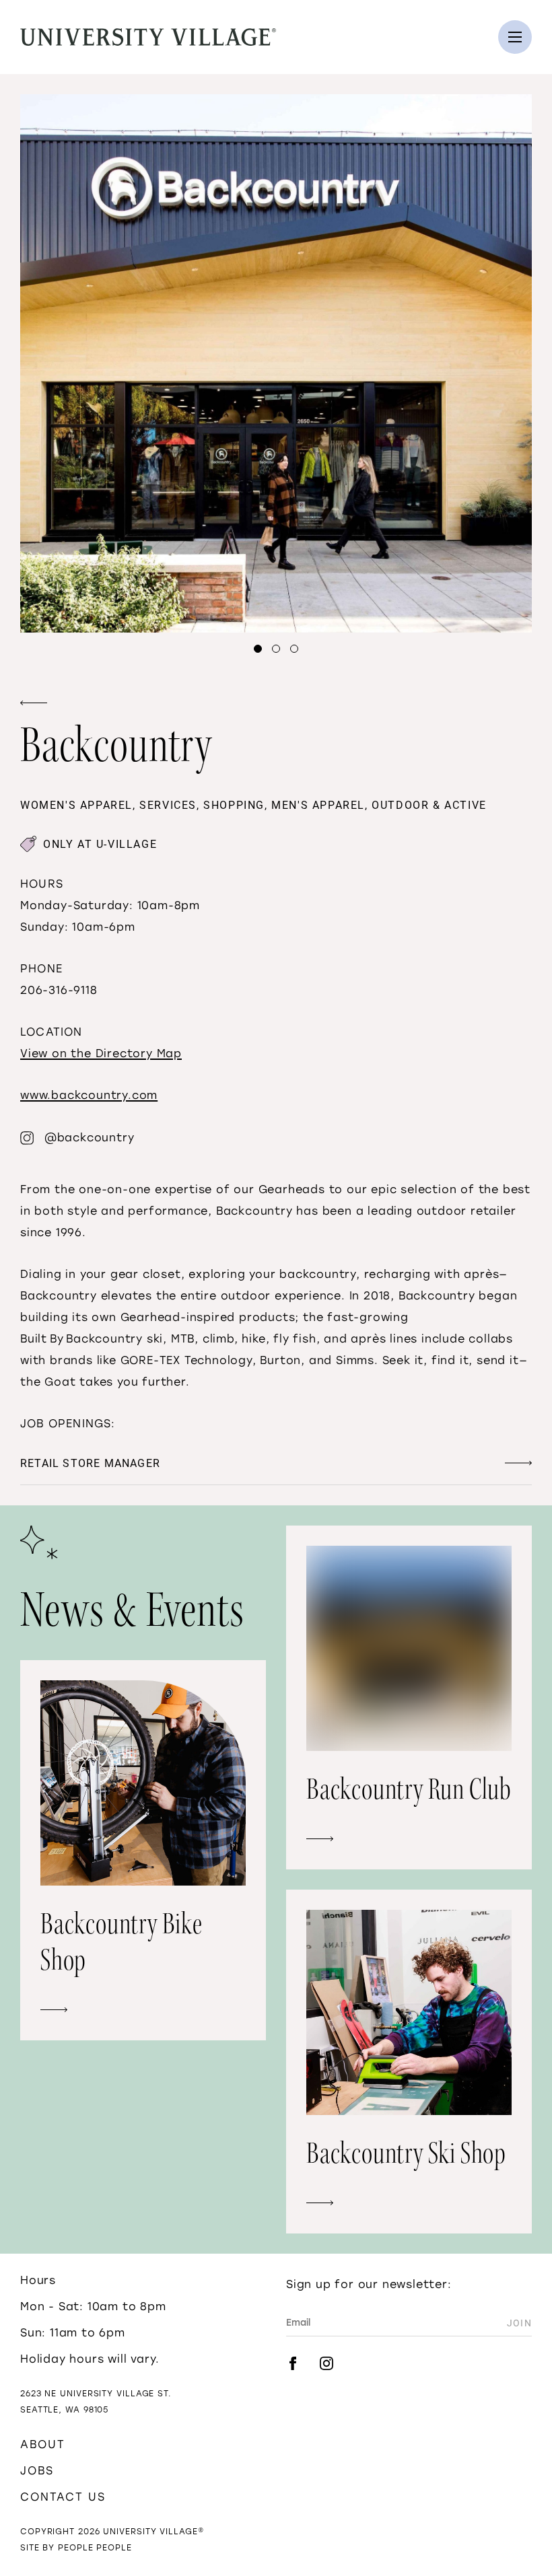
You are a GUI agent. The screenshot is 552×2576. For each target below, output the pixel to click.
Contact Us (63, 2497)
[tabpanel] (276, 363)
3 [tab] (294, 649)
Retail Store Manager (90, 1463)
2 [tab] (276, 649)
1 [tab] (258, 649)
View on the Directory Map (101, 1053)
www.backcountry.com (89, 1095)
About (43, 2444)
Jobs (37, 2471)
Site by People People (76, 2548)
